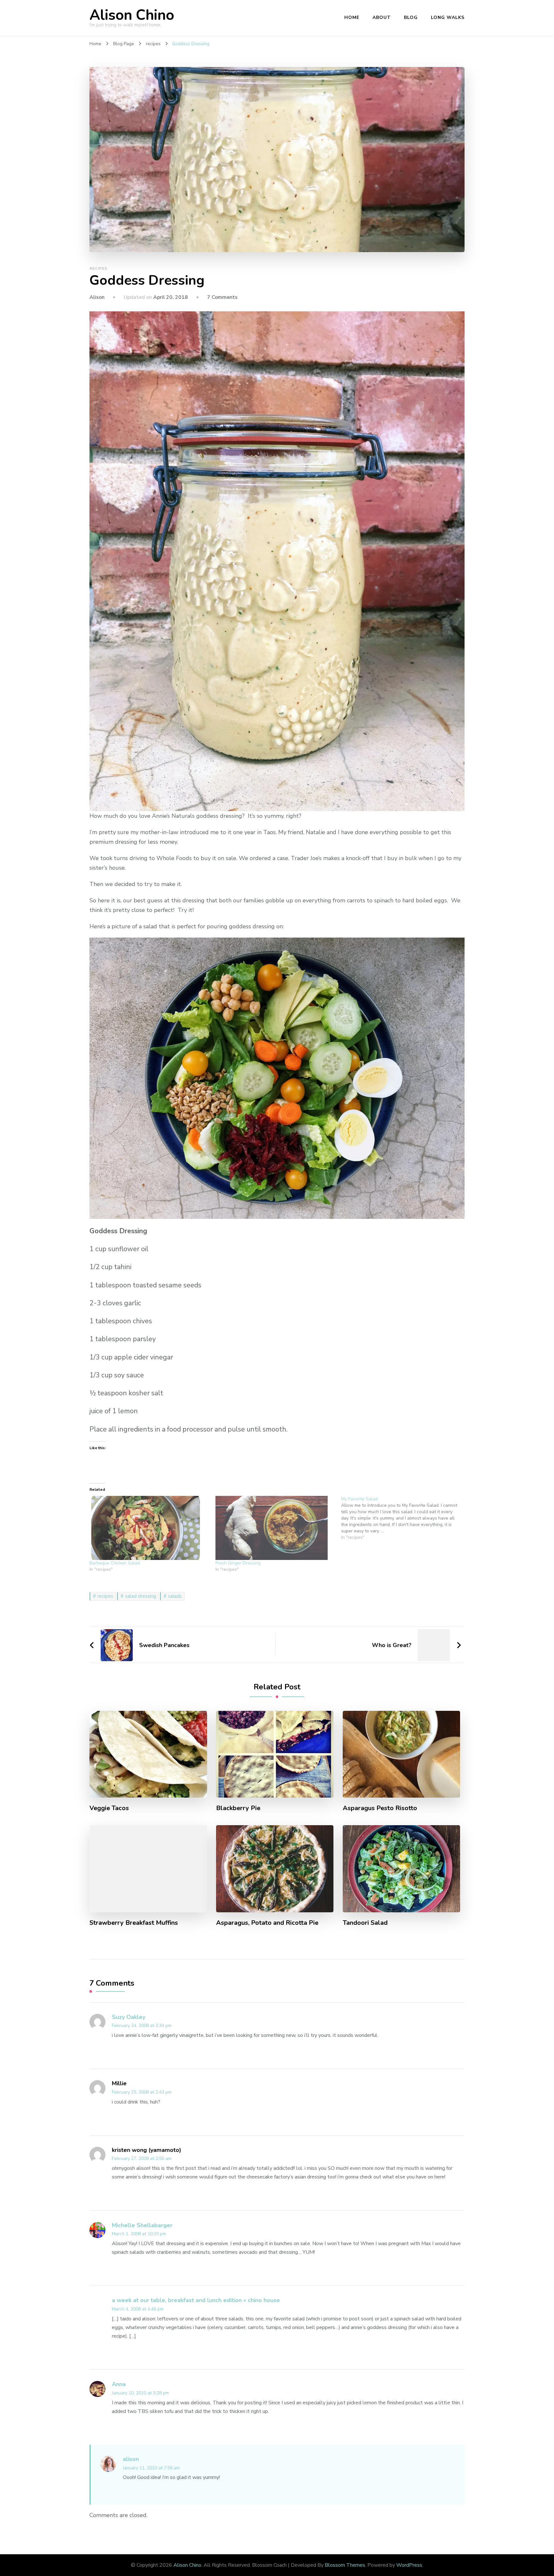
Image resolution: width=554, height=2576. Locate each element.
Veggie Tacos (109, 1808)
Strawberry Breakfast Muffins (134, 1923)
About (382, 17)
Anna (119, 2384)
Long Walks (448, 17)
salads (175, 1596)
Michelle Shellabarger (142, 2225)
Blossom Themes (345, 2565)
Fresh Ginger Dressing (238, 1563)
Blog (411, 17)
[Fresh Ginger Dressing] (275, 1528)
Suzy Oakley (129, 2017)
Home (352, 17)
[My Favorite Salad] (404, 1518)
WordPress (409, 2565)
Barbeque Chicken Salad (115, 1563)
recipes (98, 268)
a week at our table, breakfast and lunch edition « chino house (196, 2300)
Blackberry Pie (238, 1808)
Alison (97, 297)
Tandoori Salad (365, 1923)
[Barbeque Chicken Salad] (149, 1528)
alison (131, 2459)
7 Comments (222, 297)
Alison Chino (132, 15)
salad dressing (141, 1596)
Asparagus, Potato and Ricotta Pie (267, 1923)
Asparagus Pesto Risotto (380, 1808)
